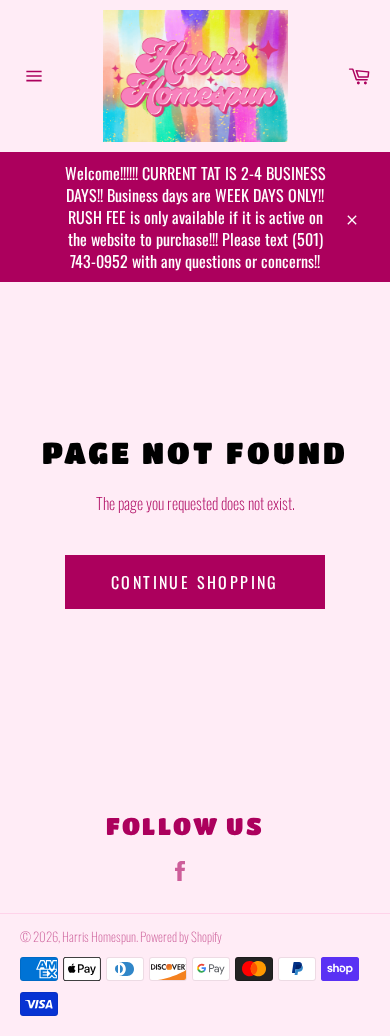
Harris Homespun (99, 936)
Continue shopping (195, 582)
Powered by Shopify (181, 936)
